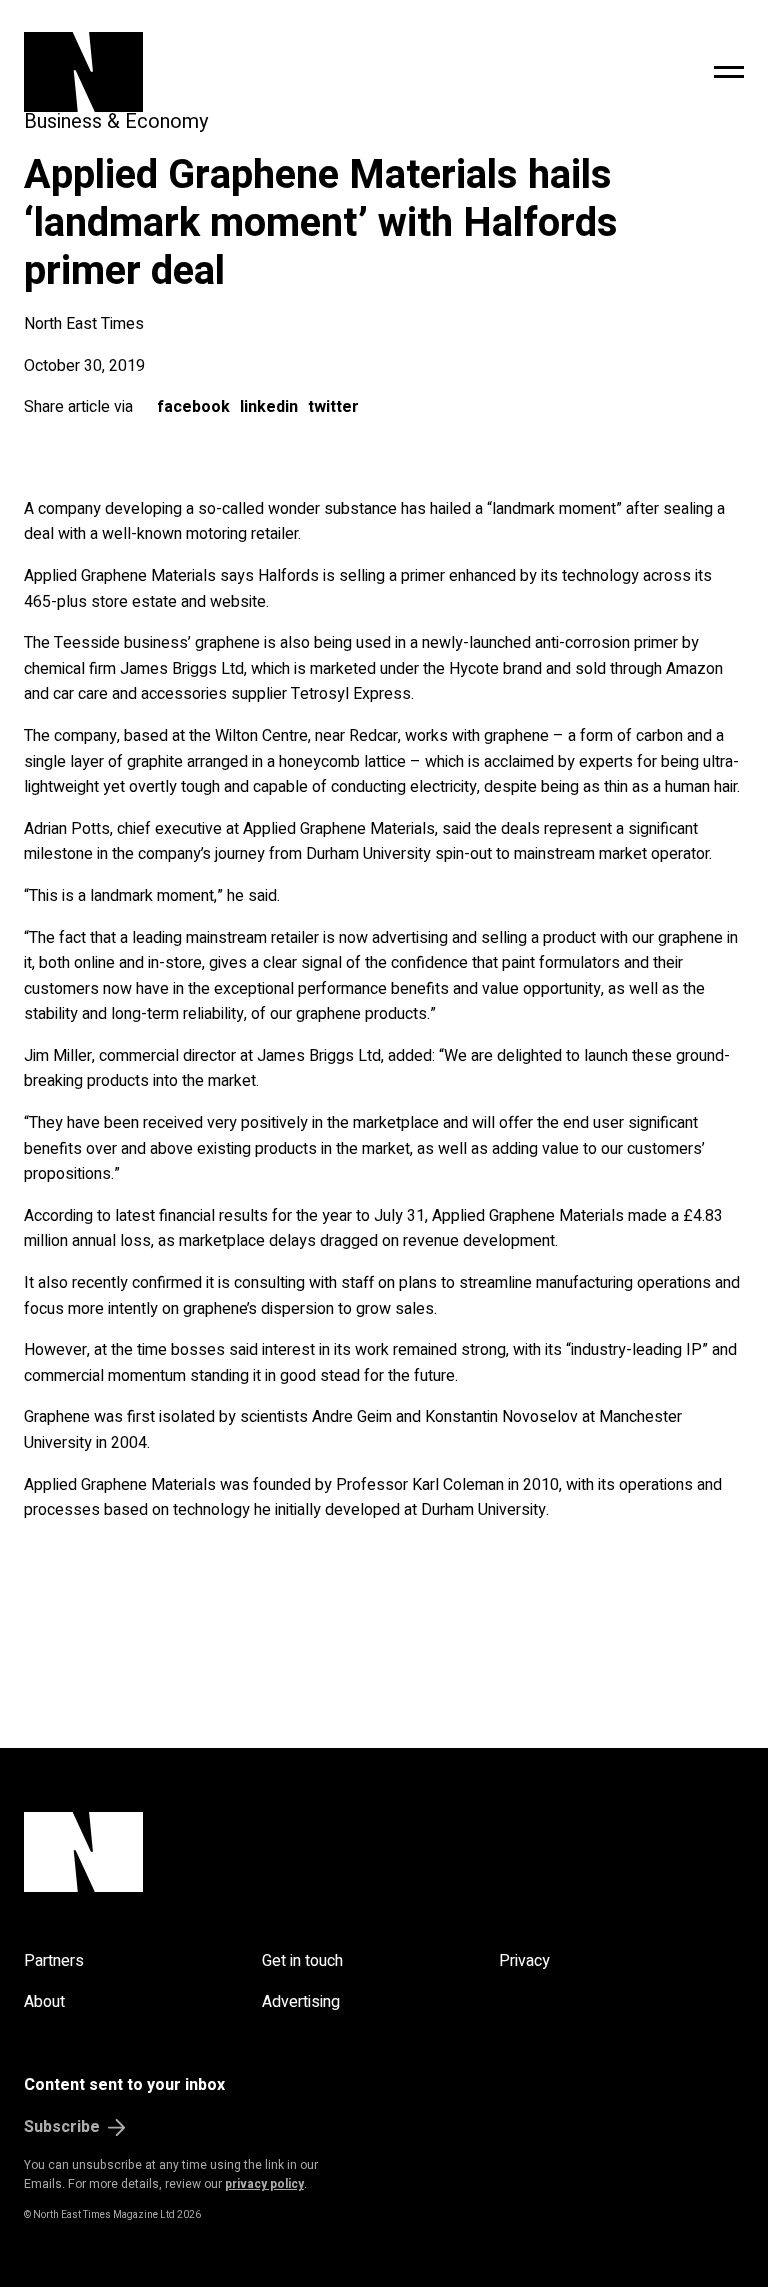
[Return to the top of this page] (384, 1852)
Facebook (193, 407)
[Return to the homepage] (226, 72)
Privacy (524, 1961)
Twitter (333, 407)
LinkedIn (269, 407)
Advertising (301, 2002)
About (44, 2002)
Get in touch (302, 1961)
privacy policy (264, 2184)
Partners (54, 1961)
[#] (729, 72)
